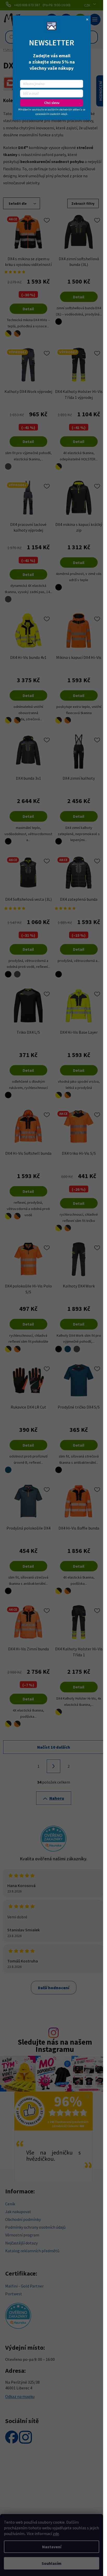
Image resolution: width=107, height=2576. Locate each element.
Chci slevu (52, 103)
